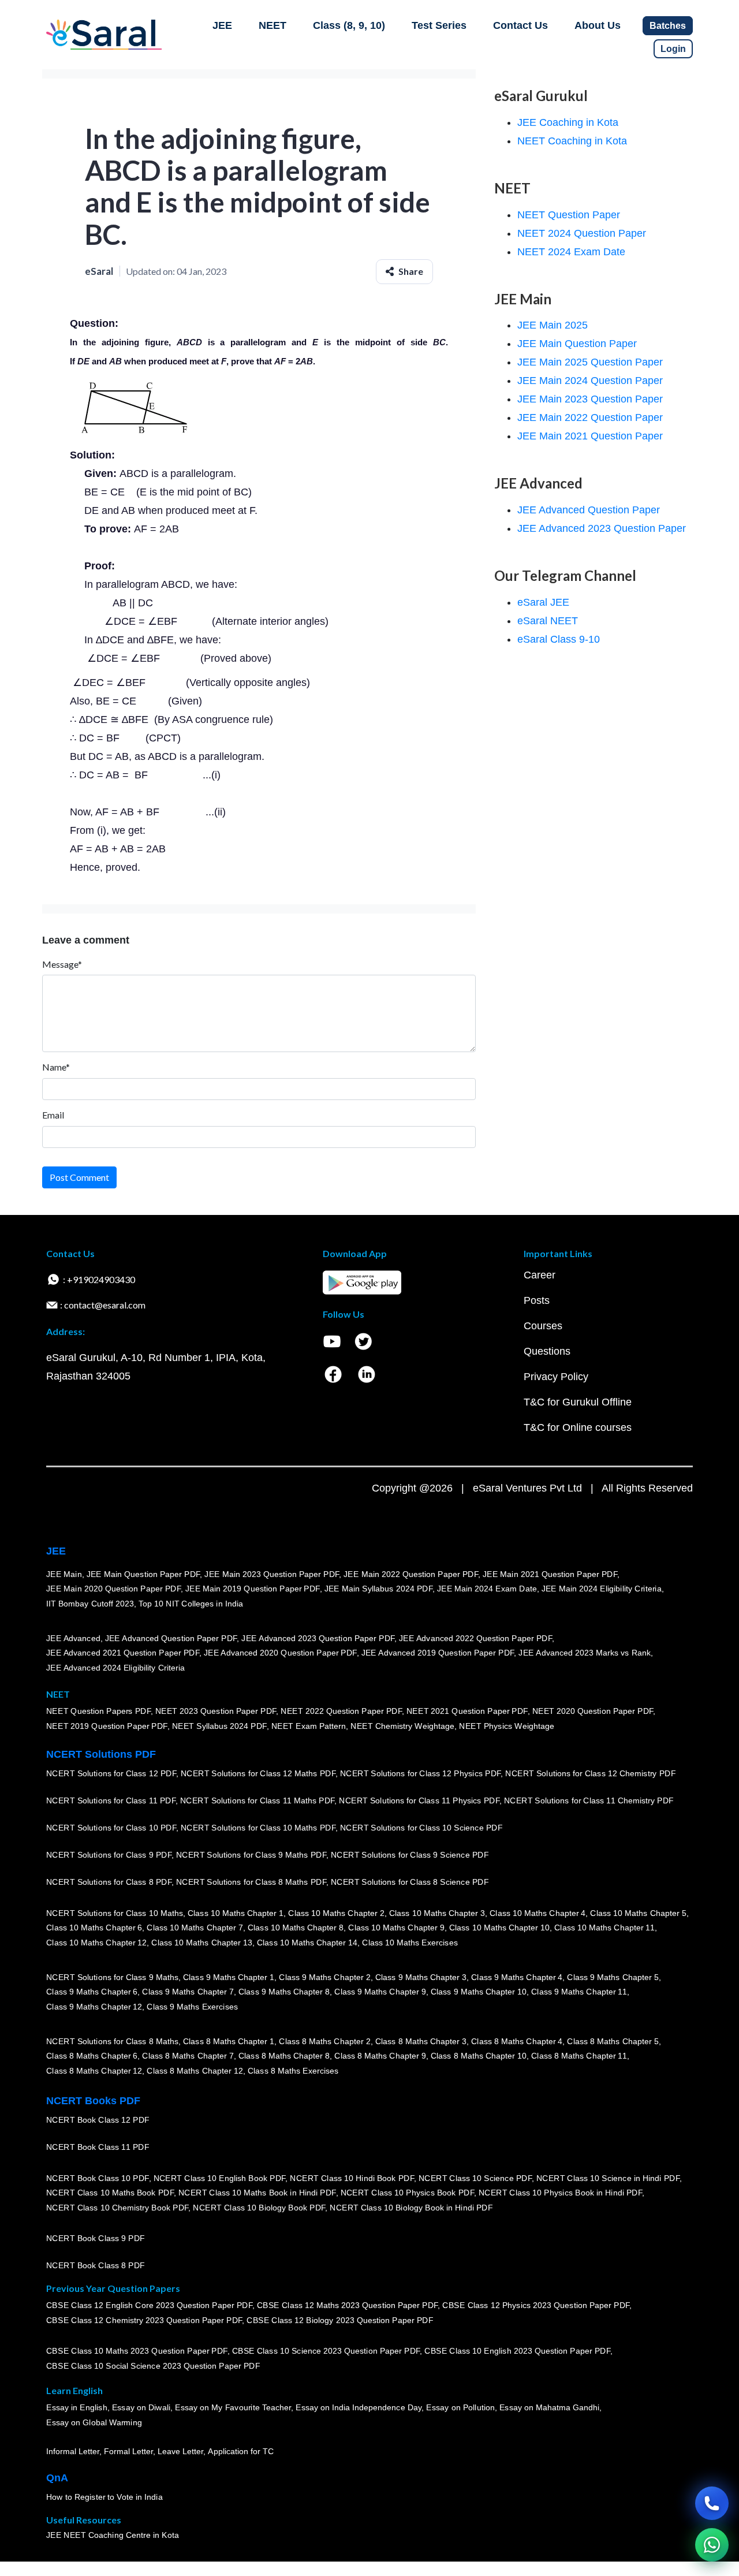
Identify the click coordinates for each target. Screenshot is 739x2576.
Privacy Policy (556, 1377)
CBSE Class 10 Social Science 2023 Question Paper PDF (153, 2366)
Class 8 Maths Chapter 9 (380, 2056)
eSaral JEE (543, 602)
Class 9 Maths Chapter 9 (380, 1992)
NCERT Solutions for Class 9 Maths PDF (251, 1855)
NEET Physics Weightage (507, 1726)
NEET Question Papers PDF (98, 1712)
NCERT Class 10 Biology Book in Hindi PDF (411, 2208)
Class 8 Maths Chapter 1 (229, 2041)
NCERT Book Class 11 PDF (98, 2147)
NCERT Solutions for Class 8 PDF (109, 1882)
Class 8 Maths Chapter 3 (421, 2041)
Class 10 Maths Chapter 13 (201, 1943)
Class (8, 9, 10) (349, 25)
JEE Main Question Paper (577, 344)
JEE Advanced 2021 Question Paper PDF (123, 1653)
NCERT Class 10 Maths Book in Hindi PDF (257, 2193)
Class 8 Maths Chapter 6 (92, 2056)
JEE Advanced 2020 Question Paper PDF (280, 1653)
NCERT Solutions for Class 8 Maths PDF (251, 1882)
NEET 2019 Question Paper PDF (107, 1726)
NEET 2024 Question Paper (582, 233)
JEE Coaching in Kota (568, 122)
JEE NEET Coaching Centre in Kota (113, 2535)
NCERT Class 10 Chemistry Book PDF (117, 2208)
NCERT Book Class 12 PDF (98, 2120)
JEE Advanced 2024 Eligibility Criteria (115, 1668)
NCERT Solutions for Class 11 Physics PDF (419, 1800)
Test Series (439, 25)
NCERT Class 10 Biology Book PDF (259, 2208)
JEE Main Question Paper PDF (143, 1574)
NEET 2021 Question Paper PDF (467, 1712)
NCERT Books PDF (93, 2101)
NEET (273, 25)
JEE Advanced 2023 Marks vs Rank (585, 1653)
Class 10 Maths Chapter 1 (236, 1913)
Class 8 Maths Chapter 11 (579, 2056)
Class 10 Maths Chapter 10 (499, 1928)
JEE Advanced (73, 1638)
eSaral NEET (548, 621)
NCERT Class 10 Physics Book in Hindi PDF (560, 2193)
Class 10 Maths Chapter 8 (296, 1928)
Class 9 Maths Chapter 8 (284, 1992)
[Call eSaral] (712, 2503)
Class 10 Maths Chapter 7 (195, 1928)
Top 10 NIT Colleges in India (191, 1604)
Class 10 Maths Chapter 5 (638, 1913)
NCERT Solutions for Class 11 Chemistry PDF (589, 1800)
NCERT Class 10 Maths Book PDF (110, 2193)
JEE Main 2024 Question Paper (590, 381)
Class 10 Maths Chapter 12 (96, 1943)
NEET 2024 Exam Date (571, 252)
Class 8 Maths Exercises (293, 2071)
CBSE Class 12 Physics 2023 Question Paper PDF (536, 2306)
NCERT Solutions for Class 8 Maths (112, 2041)
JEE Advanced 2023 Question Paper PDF (318, 1638)
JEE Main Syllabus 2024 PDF (378, 1589)
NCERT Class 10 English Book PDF (220, 2178)
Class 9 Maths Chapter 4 (517, 1977)
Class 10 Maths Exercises (410, 1943)
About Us (598, 25)
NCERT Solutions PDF (101, 1754)
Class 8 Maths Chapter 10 (479, 2056)
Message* (62, 964)
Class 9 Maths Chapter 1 (229, 1977)
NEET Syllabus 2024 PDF (219, 1726)
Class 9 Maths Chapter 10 (479, 1992)
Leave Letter (180, 2451)
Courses (543, 1326)
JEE (222, 25)
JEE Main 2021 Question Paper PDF (550, 1574)
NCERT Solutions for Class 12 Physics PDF (420, 1773)
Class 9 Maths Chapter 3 (421, 1977)
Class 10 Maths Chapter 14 (307, 1943)
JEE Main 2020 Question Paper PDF (113, 1589)
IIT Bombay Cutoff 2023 (90, 1604)
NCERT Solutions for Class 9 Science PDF (410, 1855)
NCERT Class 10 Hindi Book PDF (352, 2178)
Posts (537, 1300)
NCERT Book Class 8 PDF (96, 2265)
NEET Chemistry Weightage (402, 1726)
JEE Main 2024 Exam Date (487, 1589)
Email (53, 1115)
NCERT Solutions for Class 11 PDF (111, 1800)
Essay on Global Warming (94, 2422)
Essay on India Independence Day (359, 2408)
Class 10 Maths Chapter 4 (538, 1913)
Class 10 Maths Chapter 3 (437, 1913)
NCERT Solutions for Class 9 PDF (109, 1855)
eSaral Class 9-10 (559, 639)
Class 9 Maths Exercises (192, 2007)
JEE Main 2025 (553, 325)
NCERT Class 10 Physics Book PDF (407, 2193)
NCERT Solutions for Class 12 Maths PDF (258, 1773)
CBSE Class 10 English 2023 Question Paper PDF (517, 2351)
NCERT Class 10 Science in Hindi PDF (608, 2178)
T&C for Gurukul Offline (578, 1402)
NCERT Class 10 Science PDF (475, 2178)
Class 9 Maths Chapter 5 (613, 1977)
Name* (56, 1067)
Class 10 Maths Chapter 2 (336, 1913)
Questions (547, 1351)
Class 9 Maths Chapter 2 (324, 1977)
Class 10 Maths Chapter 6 (94, 1928)
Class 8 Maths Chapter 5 (613, 2041)
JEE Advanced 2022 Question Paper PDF (475, 1638)
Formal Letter (128, 2451)
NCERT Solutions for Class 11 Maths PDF (257, 1800)
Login (673, 49)
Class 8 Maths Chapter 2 (324, 2041)
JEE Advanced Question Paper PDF (171, 1638)
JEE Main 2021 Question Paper (590, 436)
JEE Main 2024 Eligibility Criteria (602, 1589)
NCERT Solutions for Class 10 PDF (111, 1828)
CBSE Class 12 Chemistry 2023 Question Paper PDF (144, 2320)
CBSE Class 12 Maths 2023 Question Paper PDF (348, 2306)
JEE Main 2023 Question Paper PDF (272, 1574)
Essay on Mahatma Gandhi (550, 2408)
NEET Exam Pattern (309, 1726)
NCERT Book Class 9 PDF (96, 2238)
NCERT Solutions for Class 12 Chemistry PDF (590, 1773)
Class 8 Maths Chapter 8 (284, 2056)
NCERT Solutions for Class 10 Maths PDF (258, 1828)
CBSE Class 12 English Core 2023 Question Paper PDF (149, 2306)
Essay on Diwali (141, 2408)
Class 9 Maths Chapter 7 (188, 1992)
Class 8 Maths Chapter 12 (94, 2071)
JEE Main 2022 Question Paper (590, 417)
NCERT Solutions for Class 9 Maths (112, 1977)
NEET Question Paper (569, 215)
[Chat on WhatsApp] (712, 2545)
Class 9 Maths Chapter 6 (92, 1992)
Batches (668, 26)
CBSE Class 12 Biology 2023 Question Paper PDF (340, 2320)
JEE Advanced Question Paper (589, 510)
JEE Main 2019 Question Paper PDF (253, 1589)
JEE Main (64, 1574)
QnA (57, 2478)
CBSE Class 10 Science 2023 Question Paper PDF (326, 2351)
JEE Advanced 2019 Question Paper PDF (438, 1653)
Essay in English (77, 2408)
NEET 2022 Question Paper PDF (341, 1712)
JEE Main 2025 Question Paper (590, 362)
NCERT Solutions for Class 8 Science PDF (410, 1882)
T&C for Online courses (578, 1427)
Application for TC (241, 2451)
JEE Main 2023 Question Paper (590, 399)
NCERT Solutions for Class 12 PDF (111, 1773)
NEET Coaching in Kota (572, 141)
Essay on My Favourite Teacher (233, 2408)
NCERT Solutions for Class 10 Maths (115, 1913)
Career (540, 1275)
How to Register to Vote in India (104, 2497)
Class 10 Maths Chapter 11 (604, 1928)
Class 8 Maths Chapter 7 (188, 2056)
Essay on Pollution (460, 2408)
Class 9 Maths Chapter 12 (94, 2007)
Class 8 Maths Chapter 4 (517, 2041)
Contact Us (520, 25)
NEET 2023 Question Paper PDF (216, 1712)
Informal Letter (73, 2451)
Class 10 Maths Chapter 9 (396, 1928)
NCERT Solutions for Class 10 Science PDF (421, 1828)
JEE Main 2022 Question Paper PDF (411, 1574)
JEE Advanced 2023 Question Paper (602, 528)
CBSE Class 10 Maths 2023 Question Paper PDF (137, 2351)
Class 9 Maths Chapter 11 (579, 1992)
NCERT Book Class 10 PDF (98, 2178)
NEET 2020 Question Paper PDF (593, 1712)
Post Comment (79, 1177)
